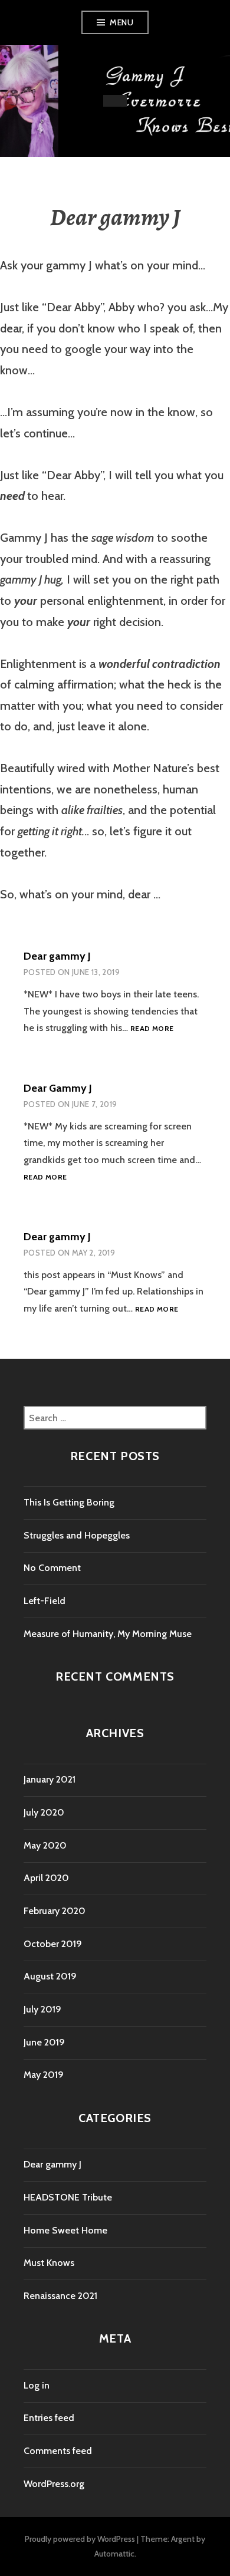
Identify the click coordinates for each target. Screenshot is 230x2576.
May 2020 (45, 1845)
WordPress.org (54, 2484)
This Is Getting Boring (69, 1502)
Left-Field (45, 1601)
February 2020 (55, 1911)
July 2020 (44, 1812)
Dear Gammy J (58, 1088)
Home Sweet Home (65, 2230)
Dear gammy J (57, 956)
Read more (152, 1029)
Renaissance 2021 (60, 2296)
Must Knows (49, 2263)
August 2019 (50, 1976)
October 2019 (53, 1944)
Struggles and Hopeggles (77, 1535)
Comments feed (58, 2451)
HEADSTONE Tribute (68, 2197)
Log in (37, 2385)
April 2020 (46, 1878)
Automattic (114, 2554)
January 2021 (50, 1779)
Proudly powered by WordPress (80, 2539)
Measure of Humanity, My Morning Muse (108, 1634)
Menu (121, 22)
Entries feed (49, 2418)
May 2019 (44, 2075)
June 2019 (44, 2042)
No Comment (52, 1568)
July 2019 (42, 2009)
